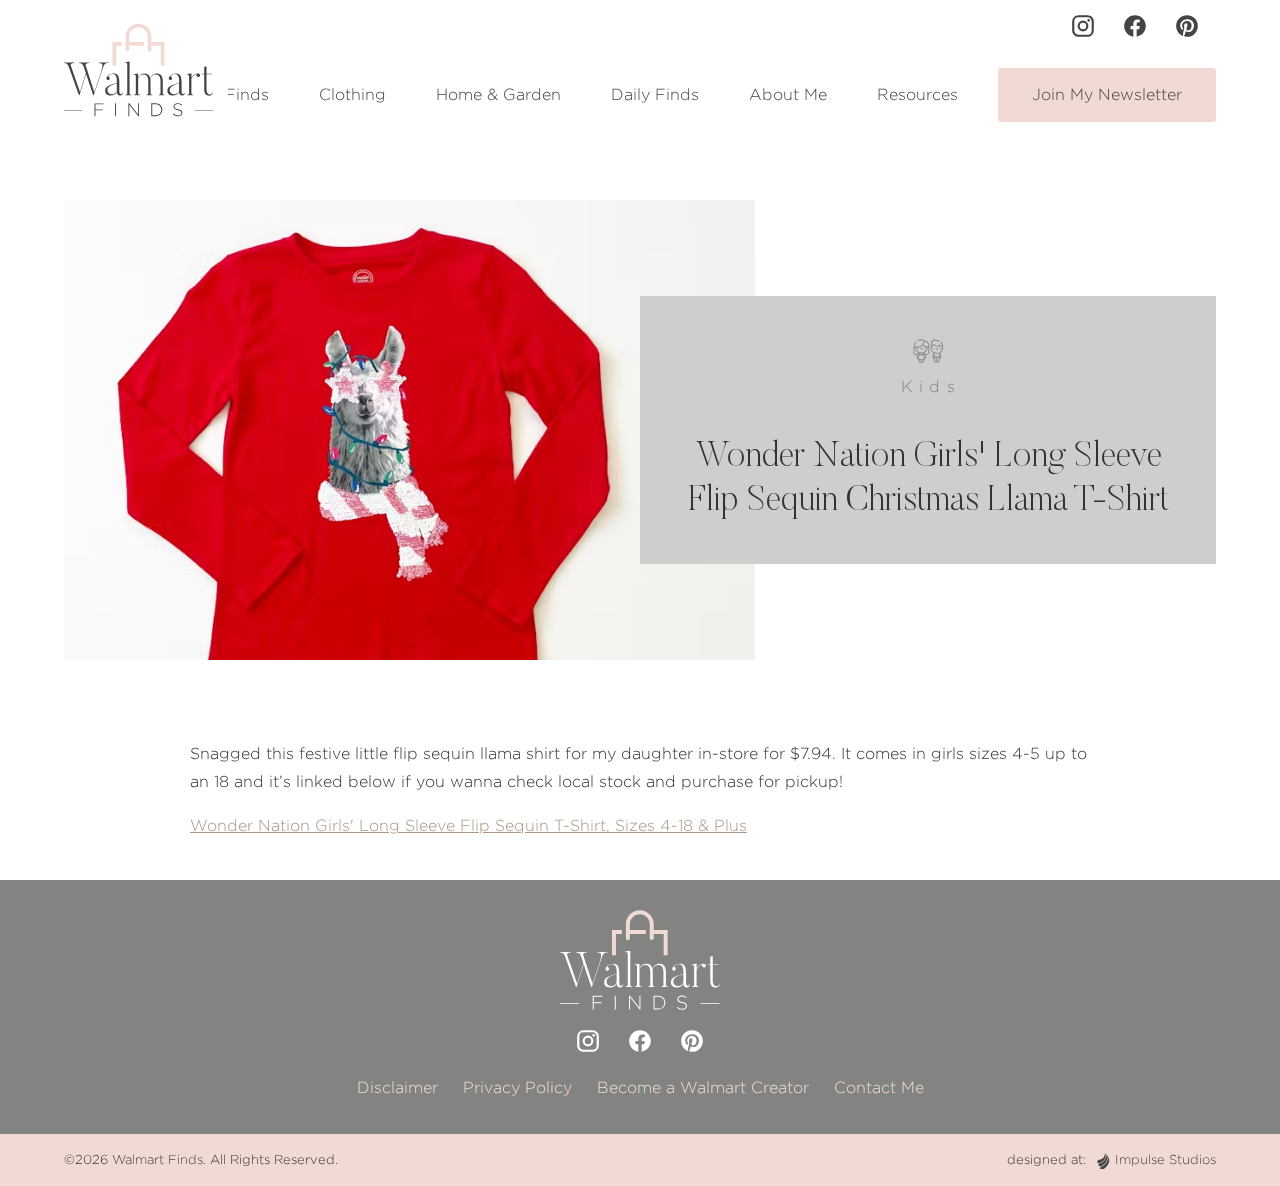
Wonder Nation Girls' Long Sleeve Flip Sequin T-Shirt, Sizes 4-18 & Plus (468, 825)
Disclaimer (397, 1087)
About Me (788, 94)
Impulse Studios (1165, 1159)
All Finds (234, 94)
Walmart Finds (157, 1159)
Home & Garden (498, 94)
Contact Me (879, 1087)
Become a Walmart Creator (703, 1087)
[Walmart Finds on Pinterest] (1187, 26)
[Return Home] (138, 70)
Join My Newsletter (1107, 94)
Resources (917, 94)
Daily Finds (655, 94)
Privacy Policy (517, 1087)
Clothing (352, 94)
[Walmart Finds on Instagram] (1083, 26)
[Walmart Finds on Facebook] (1135, 26)
